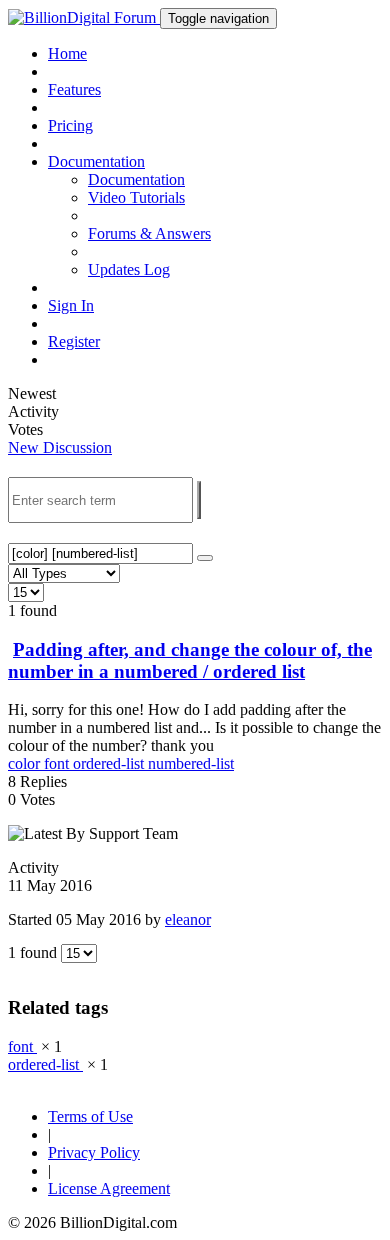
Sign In (71, 305)
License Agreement (109, 1188)
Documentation (136, 179)
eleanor (188, 919)
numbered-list (191, 763)
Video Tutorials (136, 197)
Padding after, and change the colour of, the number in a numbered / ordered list (190, 660)
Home (67, 53)
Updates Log (129, 269)
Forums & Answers (149, 233)
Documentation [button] (96, 161)
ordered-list (110, 763)
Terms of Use (90, 1116)
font (58, 763)
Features (74, 89)
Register (74, 341)
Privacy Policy (94, 1152)
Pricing (70, 125)
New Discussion (60, 447)
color (26, 763)
